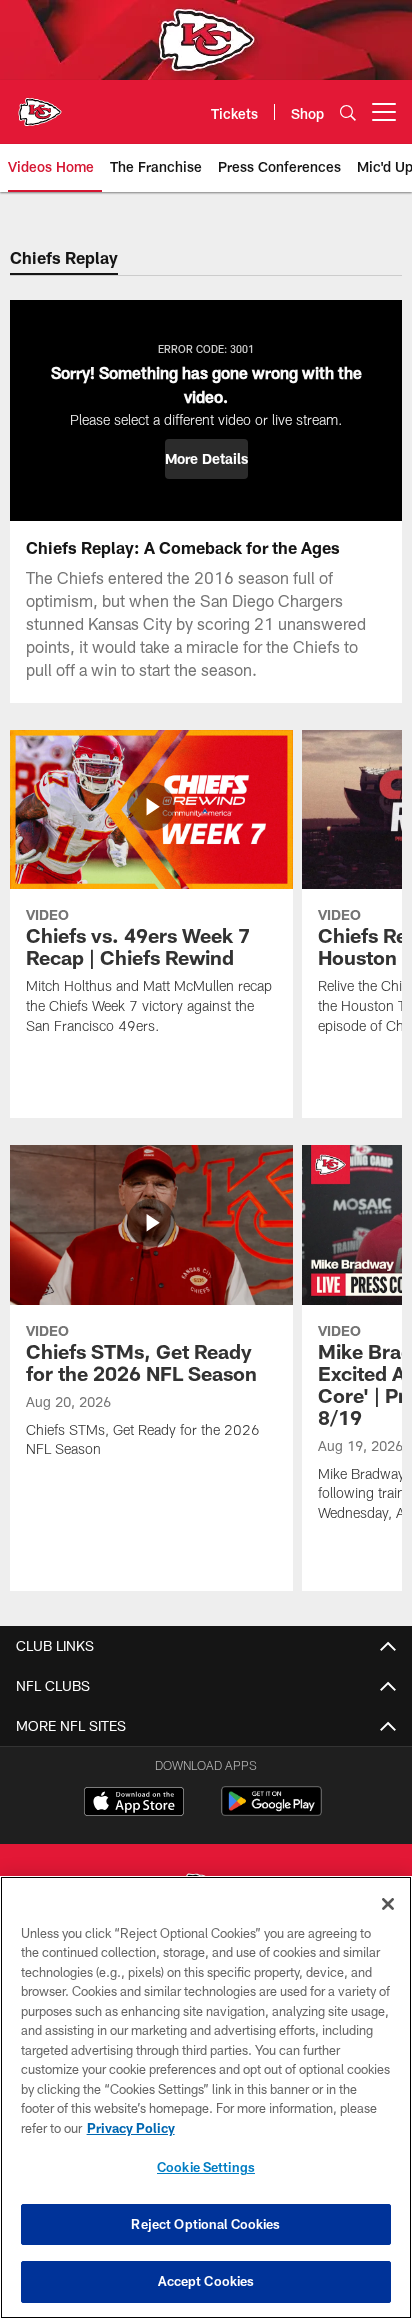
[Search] (348, 112)
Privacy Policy (131, 2128)
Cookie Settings (206, 2167)
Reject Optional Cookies (205, 2224)
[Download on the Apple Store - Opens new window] (134, 1804)
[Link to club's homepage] (40, 104)
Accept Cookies (206, 2281)
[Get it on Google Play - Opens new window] (271, 1811)
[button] (206, 459)
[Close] (388, 1904)
